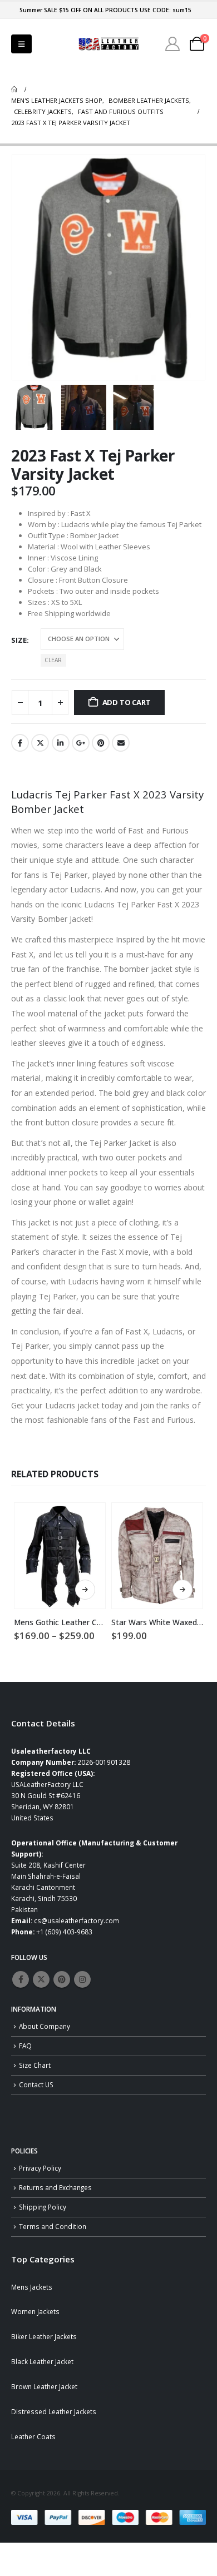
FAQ (25, 2046)
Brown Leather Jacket (44, 2386)
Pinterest (101, 743)
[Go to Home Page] (14, 90)
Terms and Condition (53, 2226)
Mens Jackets (32, 2287)
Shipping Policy (43, 2207)
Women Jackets (35, 2311)
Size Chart (35, 2065)
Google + (81, 743)
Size (19, 640)
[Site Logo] (108, 44)
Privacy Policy (40, 2168)
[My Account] (173, 44)
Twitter (40, 743)
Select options (85, 1590)
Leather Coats (33, 2436)
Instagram (82, 1979)
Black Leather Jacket (42, 2361)
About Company (45, 2026)
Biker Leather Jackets (44, 2336)
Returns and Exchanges (55, 2187)
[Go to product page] (60, 1556)
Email (121, 743)
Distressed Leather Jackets (54, 2411)
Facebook (20, 743)
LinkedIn (61, 743)
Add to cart (127, 702)
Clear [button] (53, 660)
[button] (21, 44)
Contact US (36, 2084)
